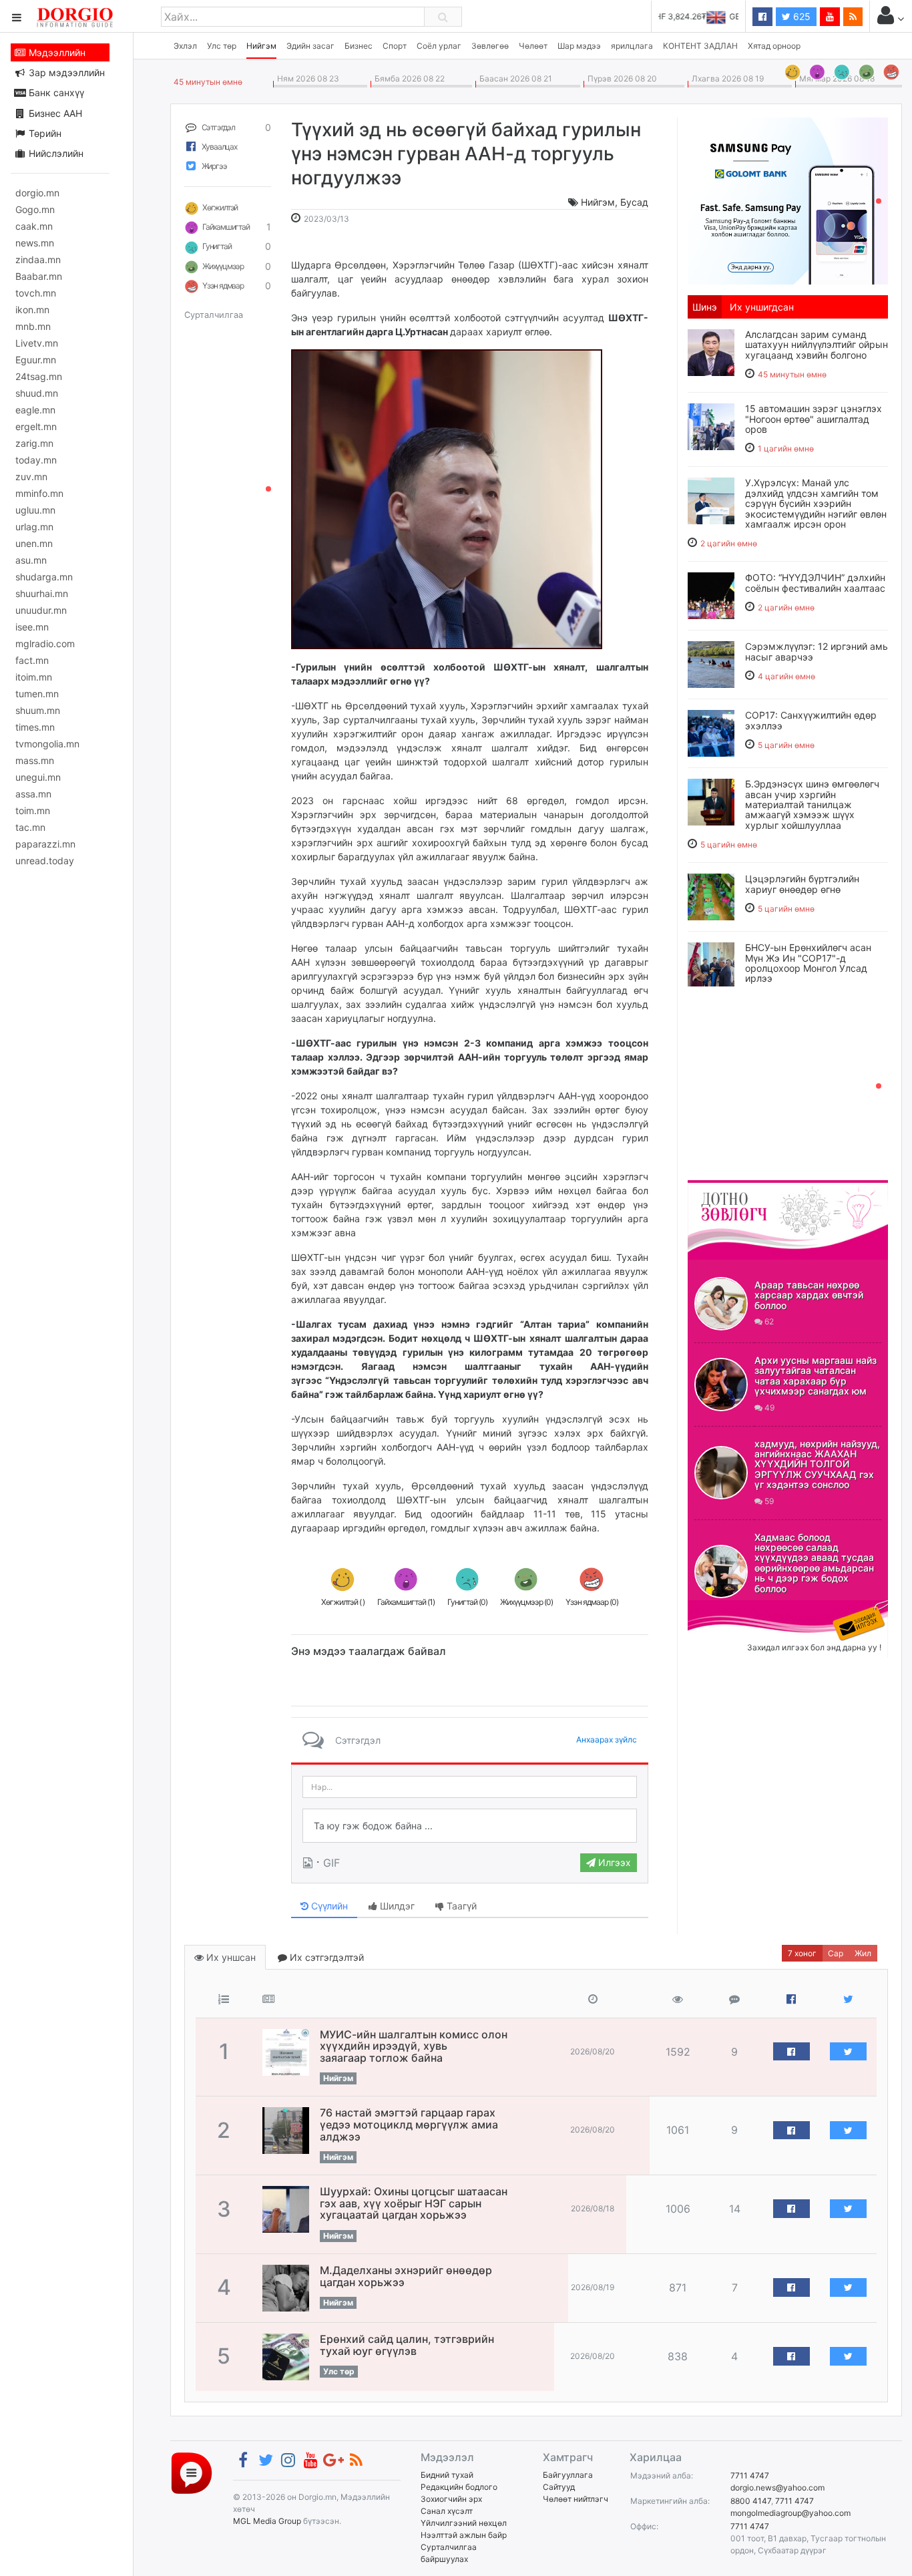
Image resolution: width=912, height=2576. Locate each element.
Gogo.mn (35, 209)
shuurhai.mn (42, 593)
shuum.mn (38, 710)
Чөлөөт (533, 46)
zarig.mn (34, 443)
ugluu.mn (35, 510)
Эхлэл (185, 46)
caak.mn (34, 226)
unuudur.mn (41, 610)
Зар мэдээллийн (65, 72)
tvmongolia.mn (47, 744)
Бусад (634, 202)
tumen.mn (37, 694)
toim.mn (33, 810)
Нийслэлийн (55, 153)
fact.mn (32, 660)
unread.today (45, 861)
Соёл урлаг (439, 46)
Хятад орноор (774, 46)
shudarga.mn (44, 577)
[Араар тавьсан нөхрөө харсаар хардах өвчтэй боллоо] (721, 1304)
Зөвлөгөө (490, 46)
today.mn (36, 460)
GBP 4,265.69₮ (710, 16)
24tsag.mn (39, 376)
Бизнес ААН (54, 113)
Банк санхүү (55, 93)
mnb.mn (33, 326)
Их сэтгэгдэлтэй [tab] (325, 1957)
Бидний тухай (447, 2475)
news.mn (35, 243)
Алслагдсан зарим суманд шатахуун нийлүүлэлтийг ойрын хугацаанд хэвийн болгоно (817, 345)
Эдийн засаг (310, 46)
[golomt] (788, 200)
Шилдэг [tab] (396, 1906)
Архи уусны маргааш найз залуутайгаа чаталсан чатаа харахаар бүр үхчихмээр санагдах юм (816, 1375)
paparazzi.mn (45, 844)
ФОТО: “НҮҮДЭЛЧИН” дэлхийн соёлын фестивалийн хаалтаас (815, 582)
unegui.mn (38, 777)
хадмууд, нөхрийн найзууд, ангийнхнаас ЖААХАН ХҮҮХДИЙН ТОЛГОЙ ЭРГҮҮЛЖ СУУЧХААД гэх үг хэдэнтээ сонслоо (817, 1464)
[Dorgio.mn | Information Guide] (192, 2472)
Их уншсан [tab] (230, 1957)
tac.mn (30, 827)
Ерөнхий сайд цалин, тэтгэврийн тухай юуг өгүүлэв (407, 2345)
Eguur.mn (36, 360)
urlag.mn (34, 527)
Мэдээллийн (56, 52)
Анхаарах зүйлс (607, 1739)
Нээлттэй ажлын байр (464, 2535)
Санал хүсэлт (447, 2511)
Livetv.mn (37, 343)
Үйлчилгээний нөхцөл (464, 2523)
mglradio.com (45, 643)
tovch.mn (36, 293)
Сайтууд (559, 2487)
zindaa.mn (38, 259)
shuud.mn (37, 393)
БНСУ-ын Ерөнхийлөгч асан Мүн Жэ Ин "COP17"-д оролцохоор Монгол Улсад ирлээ (808, 963)
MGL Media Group (267, 2521)
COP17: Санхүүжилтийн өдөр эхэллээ (811, 720)
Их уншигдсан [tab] (762, 307)
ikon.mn (32, 310)
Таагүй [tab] (460, 1906)
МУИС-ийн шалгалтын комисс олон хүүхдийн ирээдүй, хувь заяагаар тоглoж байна (414, 2046)
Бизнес (359, 46)
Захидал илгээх (729, 1608)
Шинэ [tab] (705, 307)
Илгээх (613, 1862)
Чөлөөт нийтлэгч (576, 2499)
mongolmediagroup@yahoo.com (790, 2513)
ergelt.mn (36, 426)
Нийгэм (261, 46)
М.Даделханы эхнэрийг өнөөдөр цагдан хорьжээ (406, 2276)
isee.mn (32, 627)
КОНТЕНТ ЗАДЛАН (700, 46)
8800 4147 (751, 2501)
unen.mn (34, 543)
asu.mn (31, 560)
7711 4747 (750, 2475)
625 (801, 16)
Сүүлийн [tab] (328, 1906)
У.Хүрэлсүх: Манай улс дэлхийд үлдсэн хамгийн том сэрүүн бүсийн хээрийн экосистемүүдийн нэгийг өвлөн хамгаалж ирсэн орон (816, 503)
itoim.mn (34, 677)
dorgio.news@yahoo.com (777, 2488)
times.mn (35, 727)
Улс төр (222, 46)
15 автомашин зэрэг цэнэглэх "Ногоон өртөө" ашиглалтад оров (814, 419)
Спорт (395, 46)
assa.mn (33, 794)
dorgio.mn (37, 193)
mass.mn (35, 760)
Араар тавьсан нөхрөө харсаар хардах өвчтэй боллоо (809, 1295)
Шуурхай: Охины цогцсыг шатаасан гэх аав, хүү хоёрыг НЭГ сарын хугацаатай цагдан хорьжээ (414, 2203)
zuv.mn (31, 477)
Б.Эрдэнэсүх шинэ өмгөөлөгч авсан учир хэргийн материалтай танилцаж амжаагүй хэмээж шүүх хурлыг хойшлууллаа (812, 804)
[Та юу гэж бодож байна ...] (470, 1826)
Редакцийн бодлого (459, 2487)
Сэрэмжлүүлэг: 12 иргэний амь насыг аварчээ (817, 651)
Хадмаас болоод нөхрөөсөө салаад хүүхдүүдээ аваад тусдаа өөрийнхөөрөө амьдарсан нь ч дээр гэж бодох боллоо (814, 1563)
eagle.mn (35, 410)
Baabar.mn (39, 276)
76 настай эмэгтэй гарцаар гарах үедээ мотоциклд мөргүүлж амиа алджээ (409, 2124)
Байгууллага (568, 2475)
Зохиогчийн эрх (451, 2499)
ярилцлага (632, 46)
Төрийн (44, 133)
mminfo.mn (39, 493)
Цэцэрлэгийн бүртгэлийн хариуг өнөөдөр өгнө (802, 884)
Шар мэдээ (579, 46)
